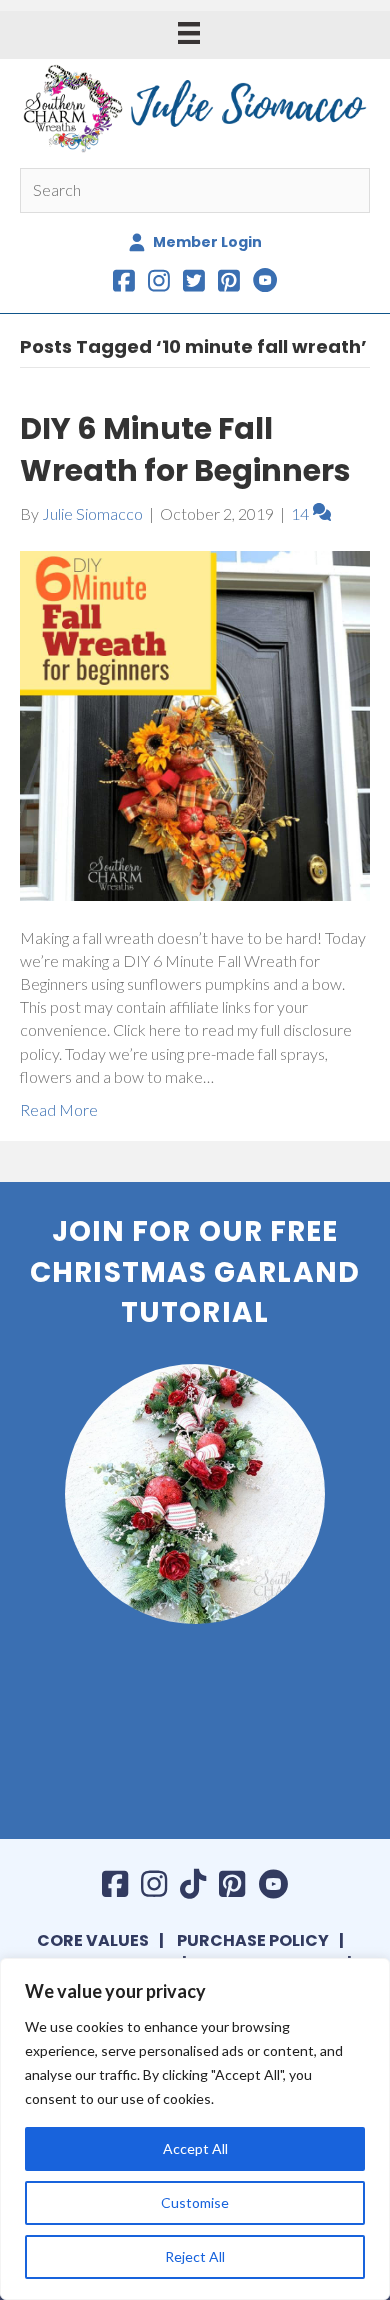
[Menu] (189, 32)
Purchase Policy (253, 1940)
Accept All (195, 2148)
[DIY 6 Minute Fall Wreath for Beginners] (195, 723)
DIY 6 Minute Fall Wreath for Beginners (185, 449)
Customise (195, 2202)
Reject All (195, 2256)
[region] (195, 2129)
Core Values (93, 1940)
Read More (59, 1109)
